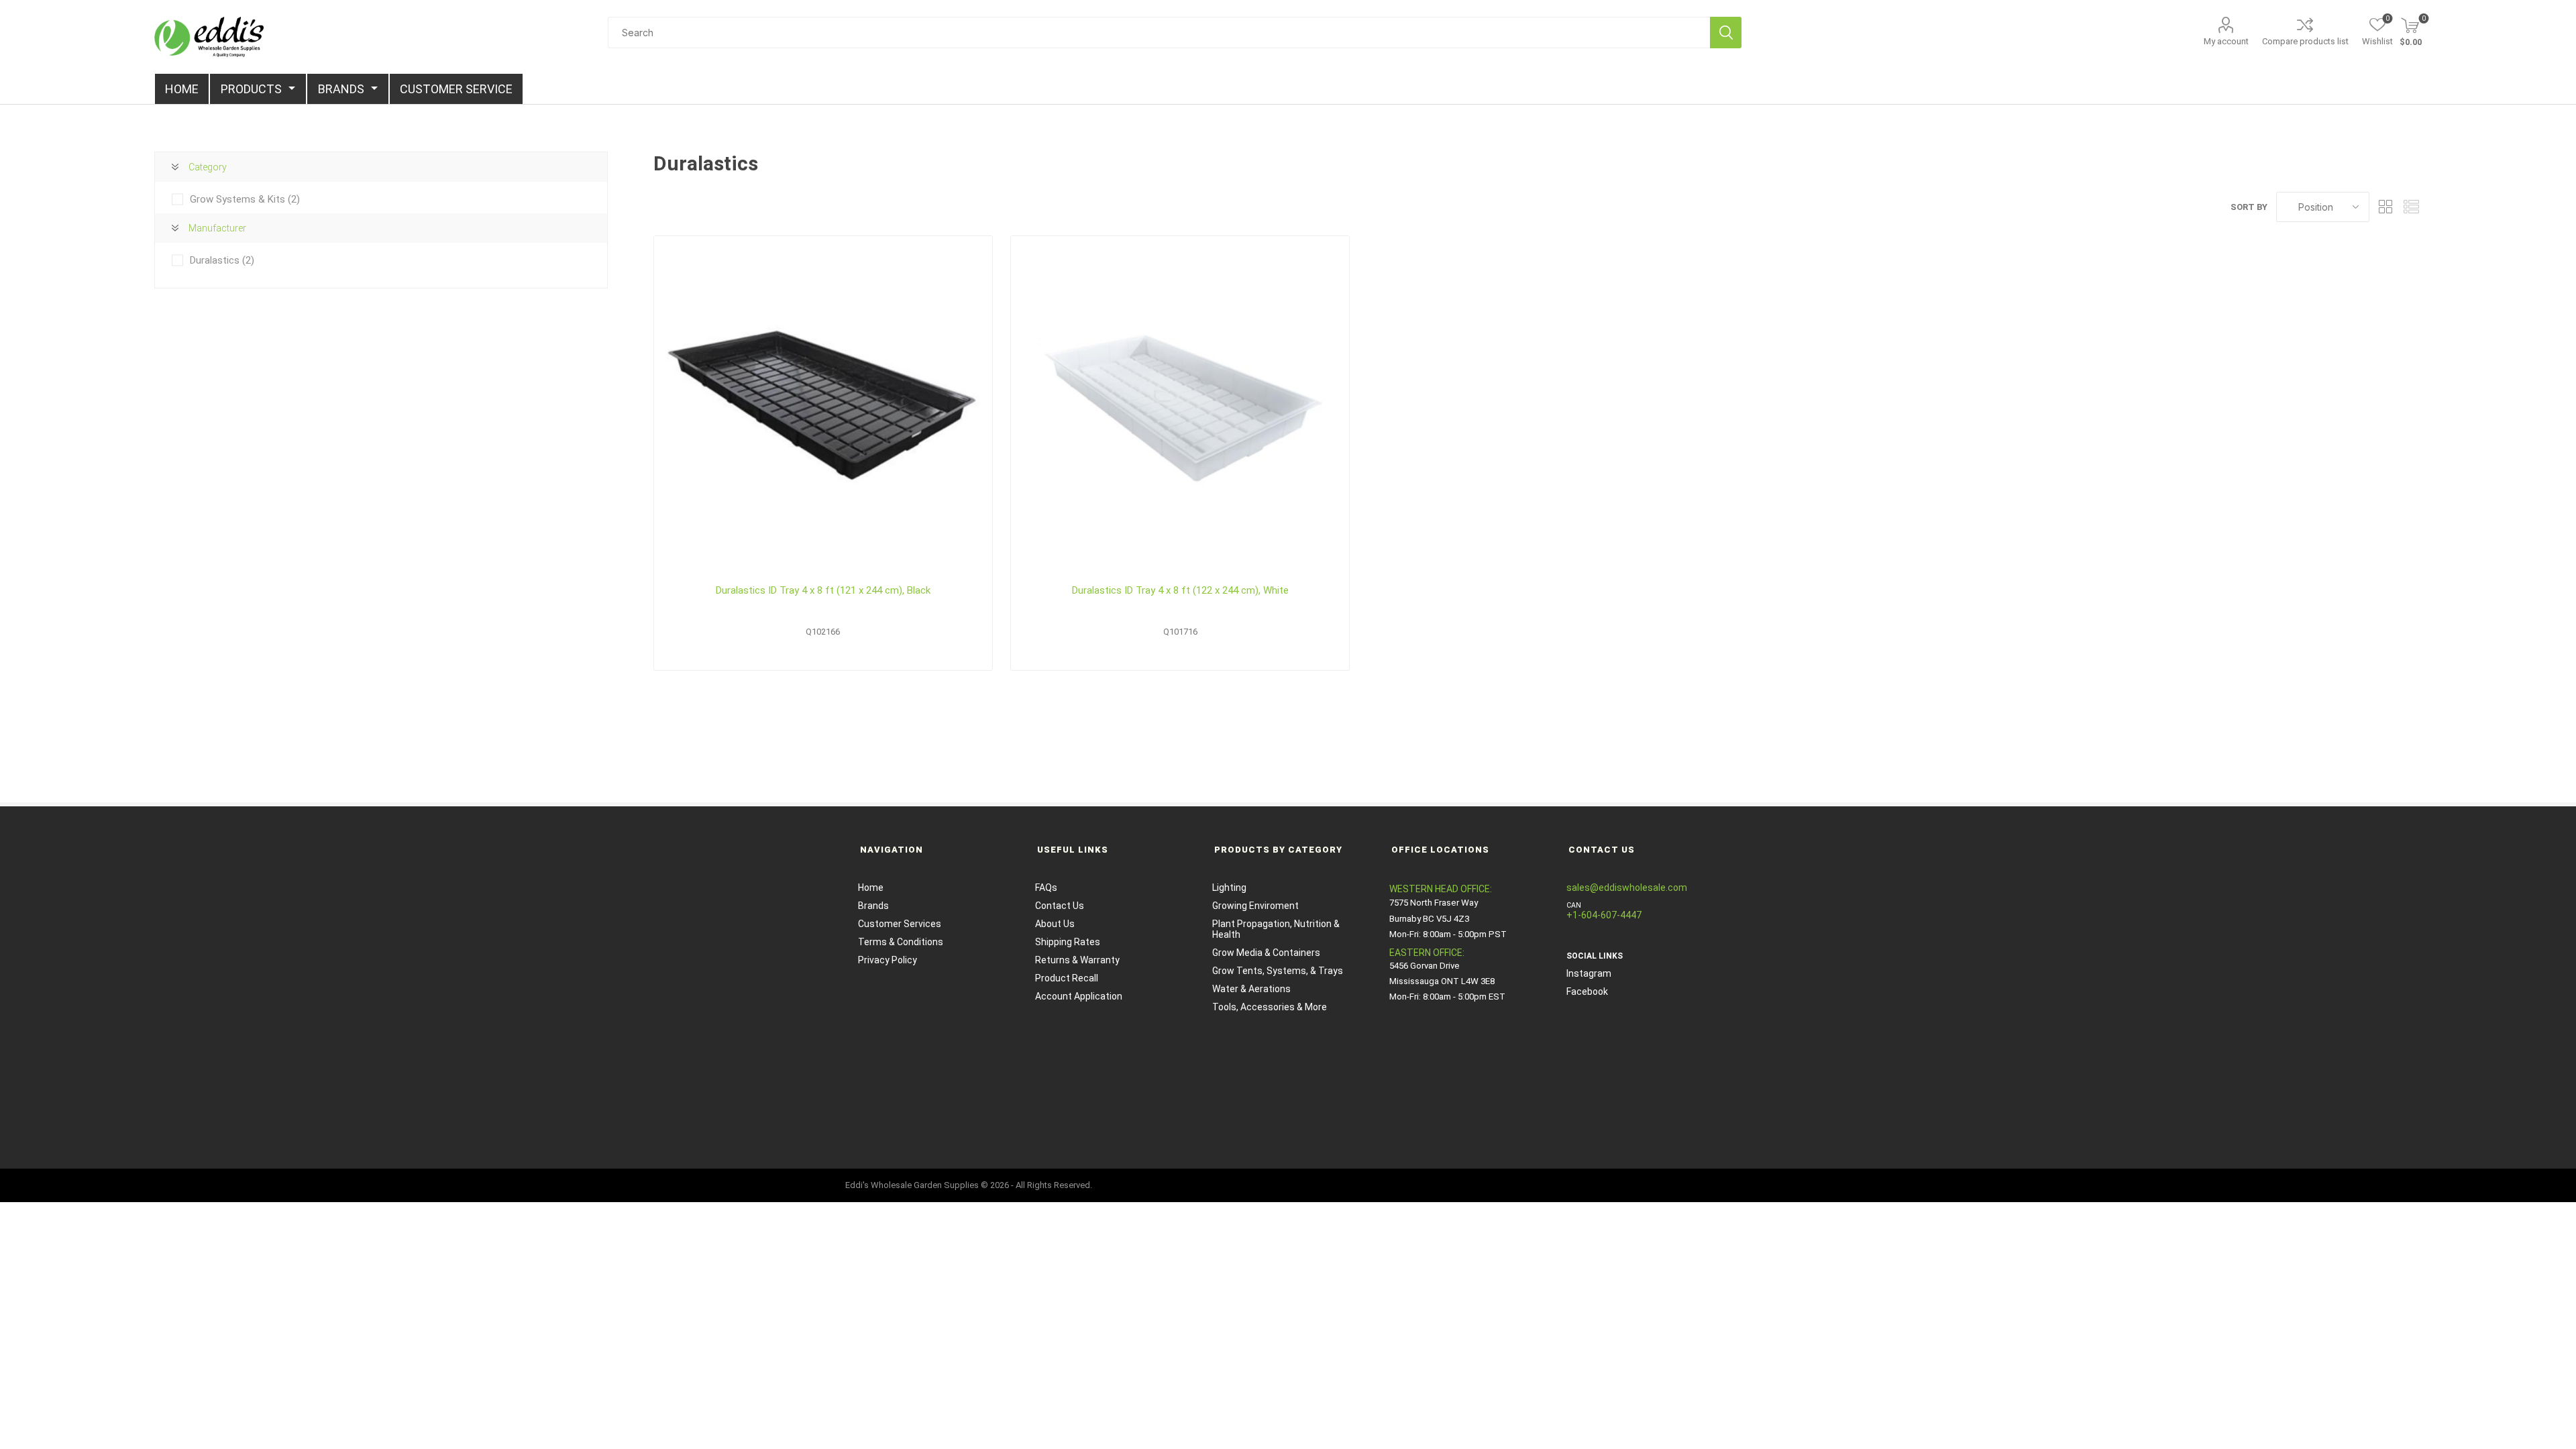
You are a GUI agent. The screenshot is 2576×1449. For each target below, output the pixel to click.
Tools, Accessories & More (1270, 1007)
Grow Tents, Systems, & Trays (1278, 971)
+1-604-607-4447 (1604, 915)
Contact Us (1060, 906)
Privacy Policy (888, 960)
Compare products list (2305, 41)
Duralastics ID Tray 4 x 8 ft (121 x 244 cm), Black (823, 590)
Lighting (1229, 888)
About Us (1055, 924)
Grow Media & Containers (1266, 953)
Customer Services (900, 924)
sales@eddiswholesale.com (1627, 888)
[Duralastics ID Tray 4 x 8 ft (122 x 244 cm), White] (1180, 405)
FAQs (1046, 888)
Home (871, 888)
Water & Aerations (1251, 989)
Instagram (1589, 973)
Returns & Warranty (1077, 960)
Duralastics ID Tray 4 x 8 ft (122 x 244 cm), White (1180, 590)
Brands (873, 906)
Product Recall (1067, 978)
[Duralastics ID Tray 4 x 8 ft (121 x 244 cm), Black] (823, 405)
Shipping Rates (1068, 942)
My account (2226, 41)
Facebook (1587, 991)
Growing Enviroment (1255, 906)
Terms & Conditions (901, 942)
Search (1726, 33)
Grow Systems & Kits (245, 199)
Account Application (1079, 996)
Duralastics (222, 260)
